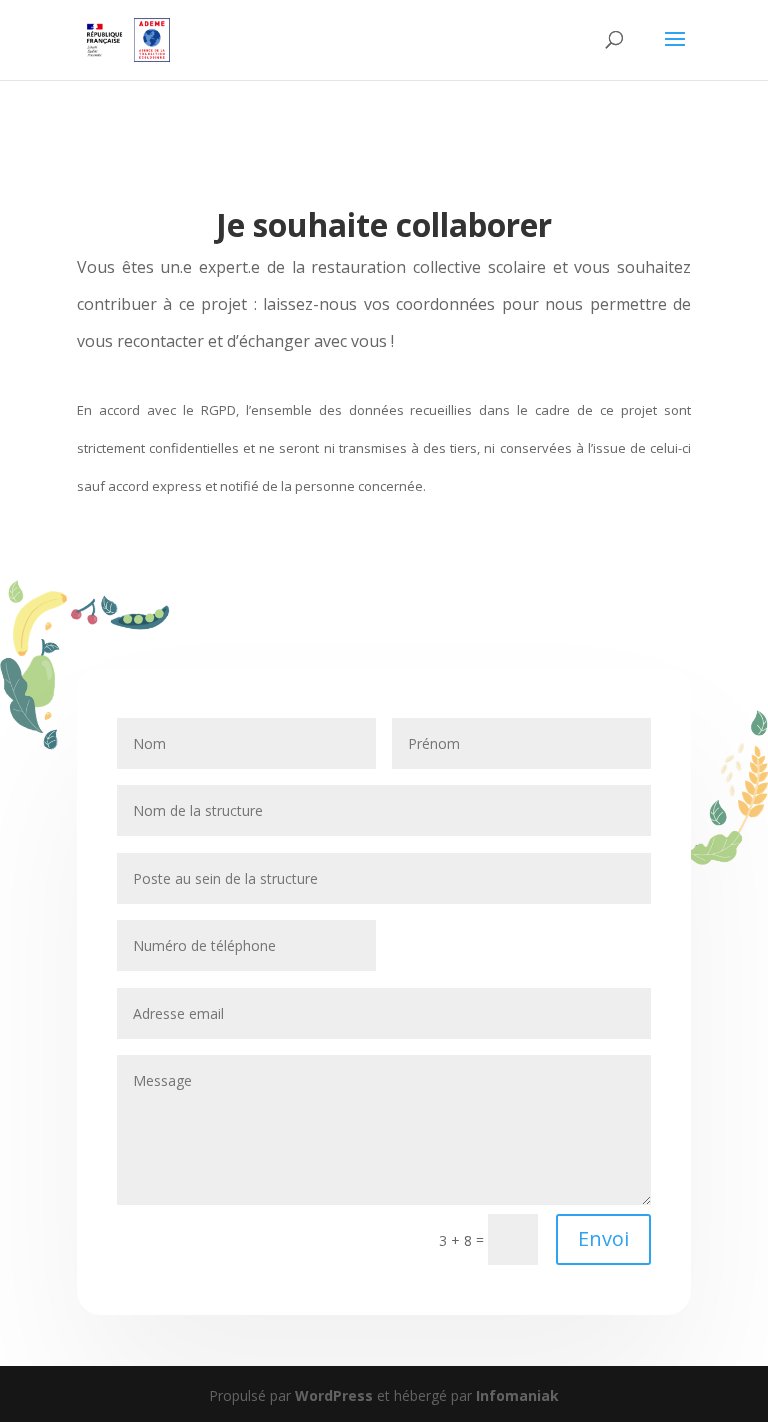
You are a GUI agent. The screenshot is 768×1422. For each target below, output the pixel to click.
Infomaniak (517, 1395)
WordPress (334, 1395)
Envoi (603, 1238)
